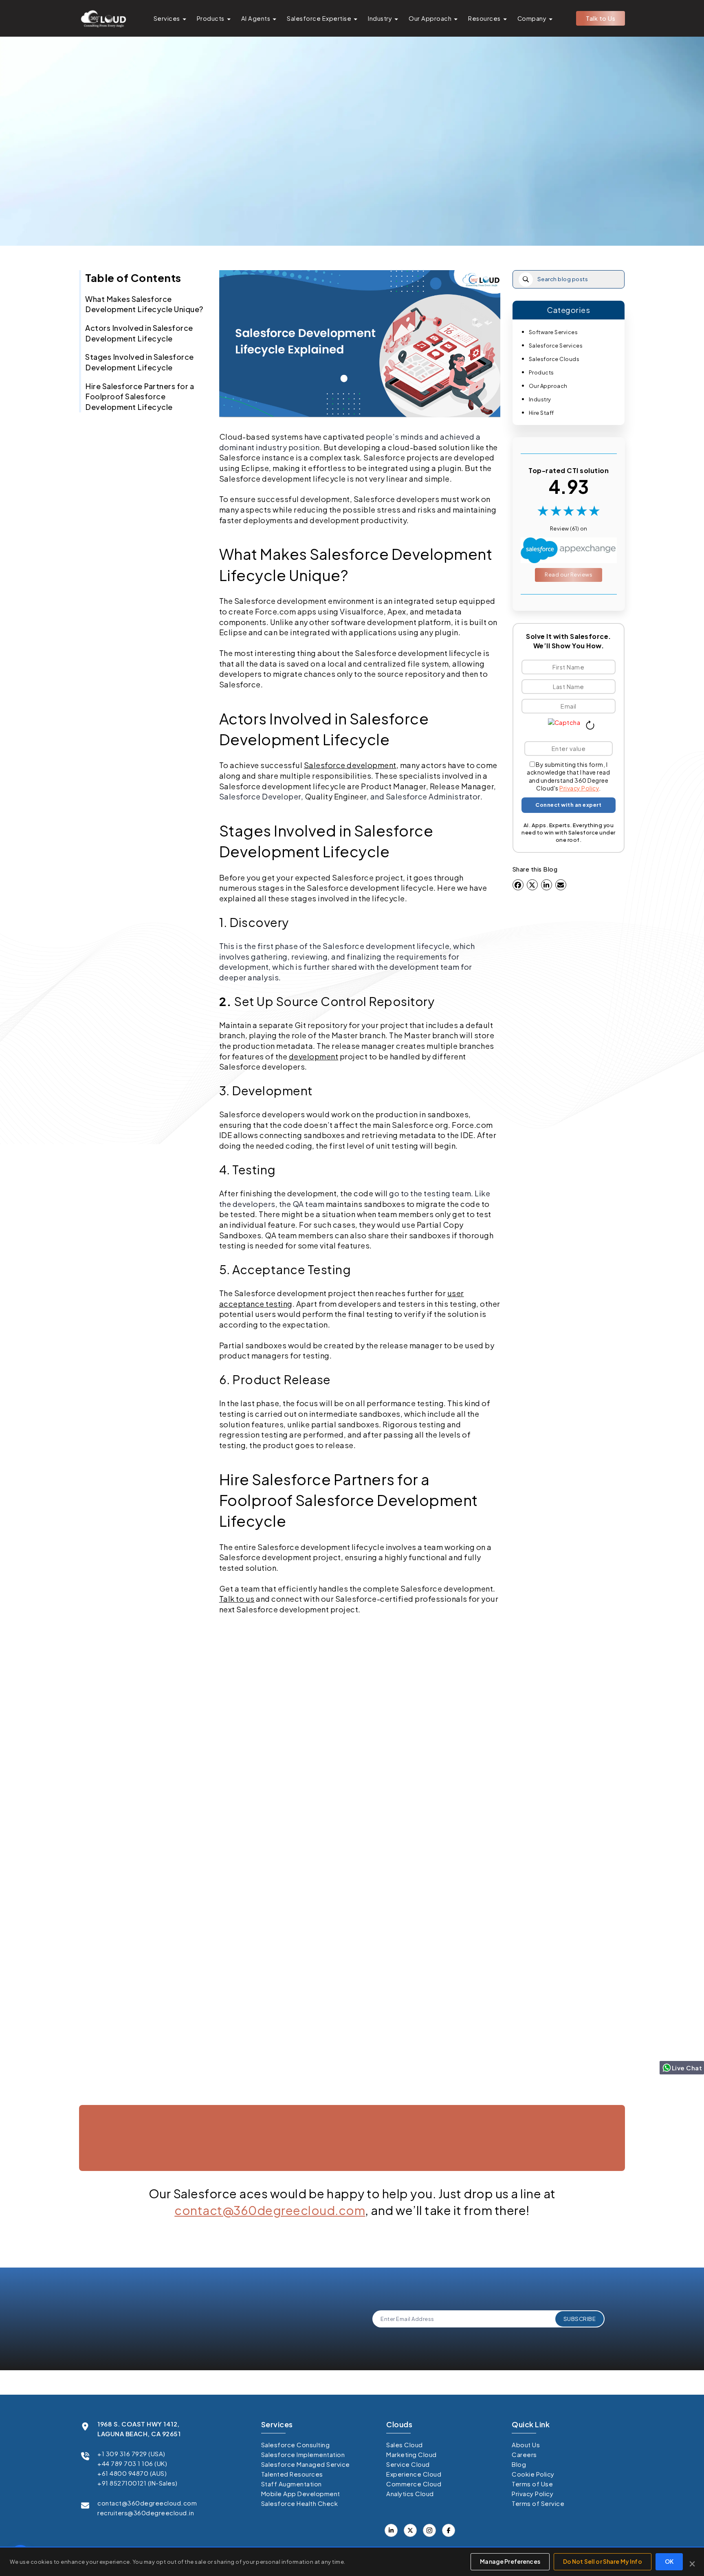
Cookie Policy (533, 2474)
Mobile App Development (301, 2493)
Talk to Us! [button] (541, 2179)
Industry (380, 18)
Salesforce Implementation (303, 2454)
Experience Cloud (414, 2474)
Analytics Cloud (410, 2493)
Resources (484, 18)
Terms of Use (532, 2484)
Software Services (553, 332)
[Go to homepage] (103, 18)
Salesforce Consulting (296, 2445)
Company (532, 18)
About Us (526, 2445)
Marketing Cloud (411, 2454)
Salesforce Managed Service (306, 2464)
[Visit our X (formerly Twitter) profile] (449, 2530)
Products (211, 18)
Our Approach (430, 18)
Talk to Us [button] (601, 18)
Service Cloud (408, 2464)
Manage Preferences (510, 2561)
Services (167, 18)
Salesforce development (350, 765)
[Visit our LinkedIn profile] (391, 2530)
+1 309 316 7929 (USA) (131, 2454)
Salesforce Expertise (319, 18)
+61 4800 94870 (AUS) (132, 2473)
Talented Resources (292, 2474)
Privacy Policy (579, 788)
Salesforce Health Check (300, 2503)
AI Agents (256, 18)
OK (669, 2561)
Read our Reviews (569, 575)
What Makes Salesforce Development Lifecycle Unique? (144, 304)
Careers (524, 2454)
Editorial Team (350, 205)
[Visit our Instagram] (429, 2530)
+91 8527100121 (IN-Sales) (137, 2483)
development (314, 1056)
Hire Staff (541, 413)
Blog (519, 2464)
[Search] (526, 279)
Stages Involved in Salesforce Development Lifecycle (140, 362)
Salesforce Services (556, 346)
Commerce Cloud (414, 2484)
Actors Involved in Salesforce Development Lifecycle (139, 333)
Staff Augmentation (291, 2484)
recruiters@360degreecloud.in (146, 2513)
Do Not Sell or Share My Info (603, 2561)
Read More (122, 2098)
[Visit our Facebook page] (410, 2530)
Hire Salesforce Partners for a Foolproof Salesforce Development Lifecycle (140, 396)
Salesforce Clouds (554, 359)
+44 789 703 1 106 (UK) (132, 2463)
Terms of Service (538, 2503)
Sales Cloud (405, 2445)
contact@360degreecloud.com (270, 2210)
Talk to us (237, 1599)
